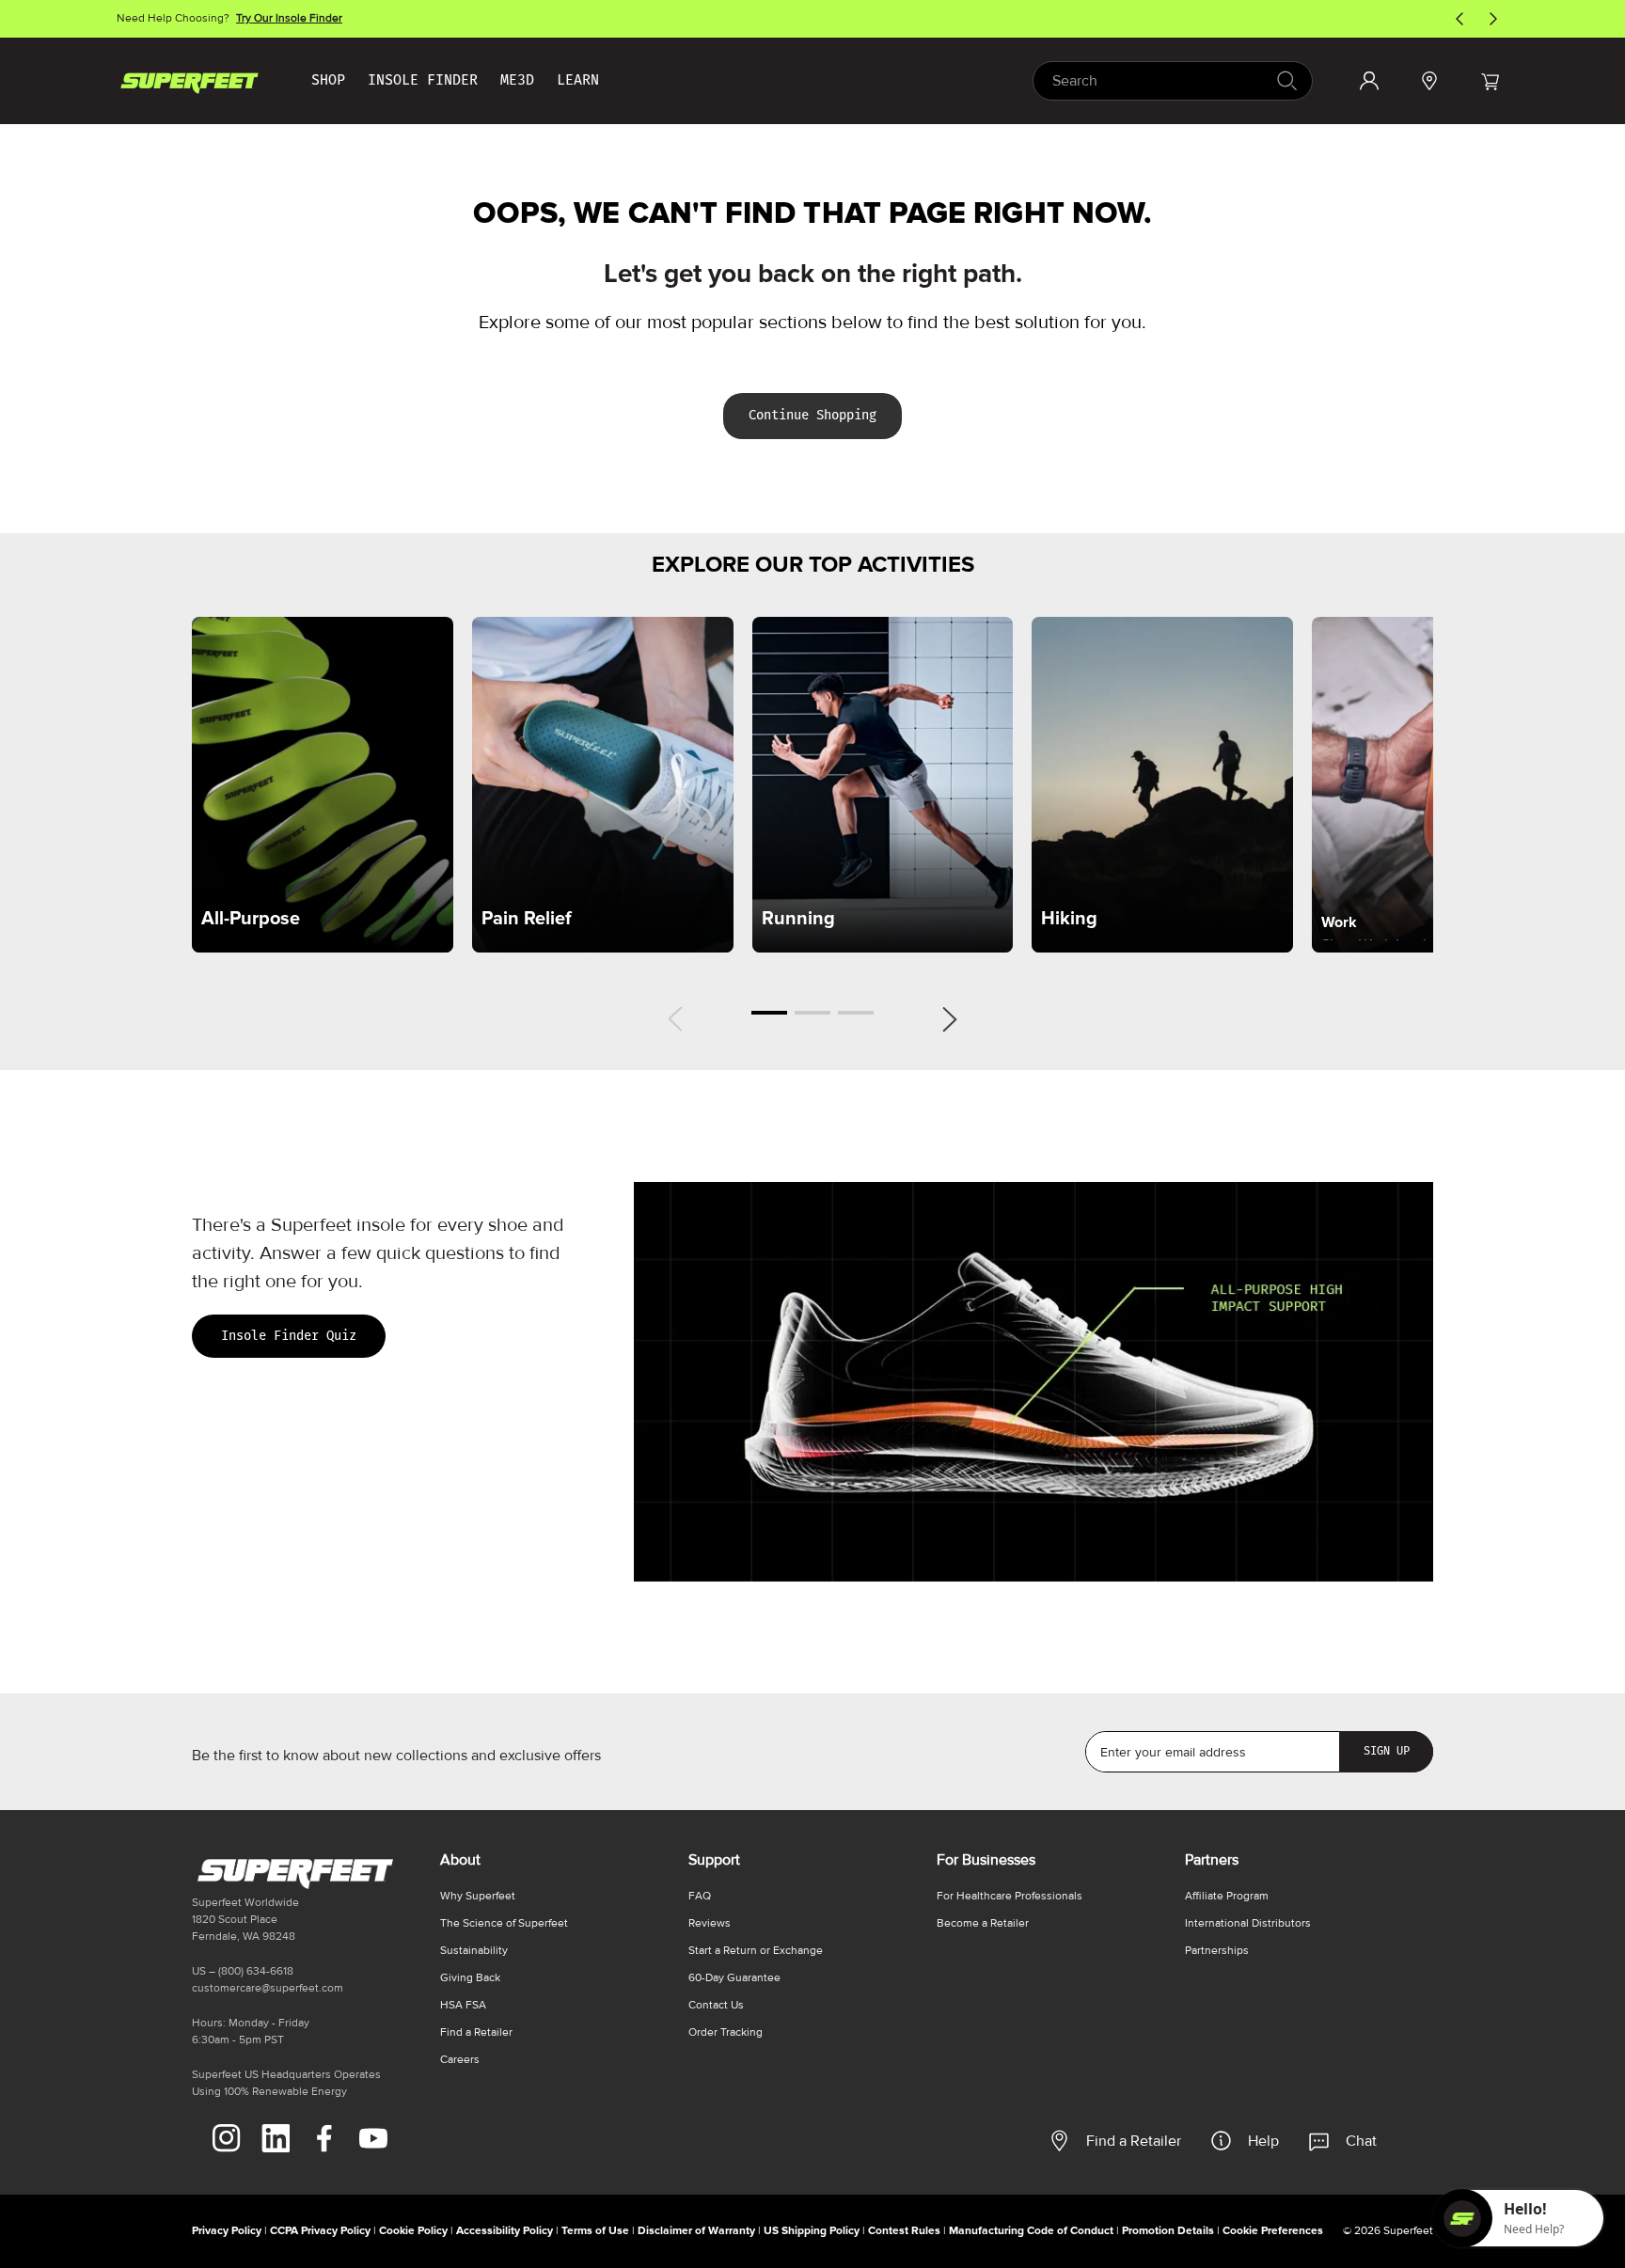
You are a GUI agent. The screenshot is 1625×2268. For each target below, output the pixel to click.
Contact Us (716, 2005)
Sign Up (1387, 1751)
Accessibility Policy (505, 2231)
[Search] (1286, 80)
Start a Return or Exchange (756, 1951)
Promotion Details (1168, 2231)
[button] (1490, 81)
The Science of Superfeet (504, 1923)
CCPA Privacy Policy (320, 2231)
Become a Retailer (983, 1923)
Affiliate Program (1227, 1896)
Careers (460, 2060)
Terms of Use (595, 2231)
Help (1263, 2141)
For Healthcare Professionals (1010, 1896)
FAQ (700, 1896)
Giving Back (470, 1978)
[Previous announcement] (1459, 19)
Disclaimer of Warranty (696, 2231)
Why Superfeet (478, 1896)
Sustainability (474, 1951)
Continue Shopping (812, 415)
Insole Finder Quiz (289, 1336)
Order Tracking (726, 2032)
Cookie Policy (413, 2231)
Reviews (710, 1923)
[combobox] (1173, 81)
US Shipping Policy (812, 2231)
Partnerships (1217, 1951)
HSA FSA (463, 2005)
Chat (1361, 2141)
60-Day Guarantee (734, 1978)
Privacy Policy (227, 2231)
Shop (328, 80)
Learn (578, 80)
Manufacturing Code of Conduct (1031, 2231)
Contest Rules (904, 2231)
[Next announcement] (1493, 19)
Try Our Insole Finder (289, 18)
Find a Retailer (1134, 2141)
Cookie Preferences (1273, 2231)
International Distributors (1248, 1923)
